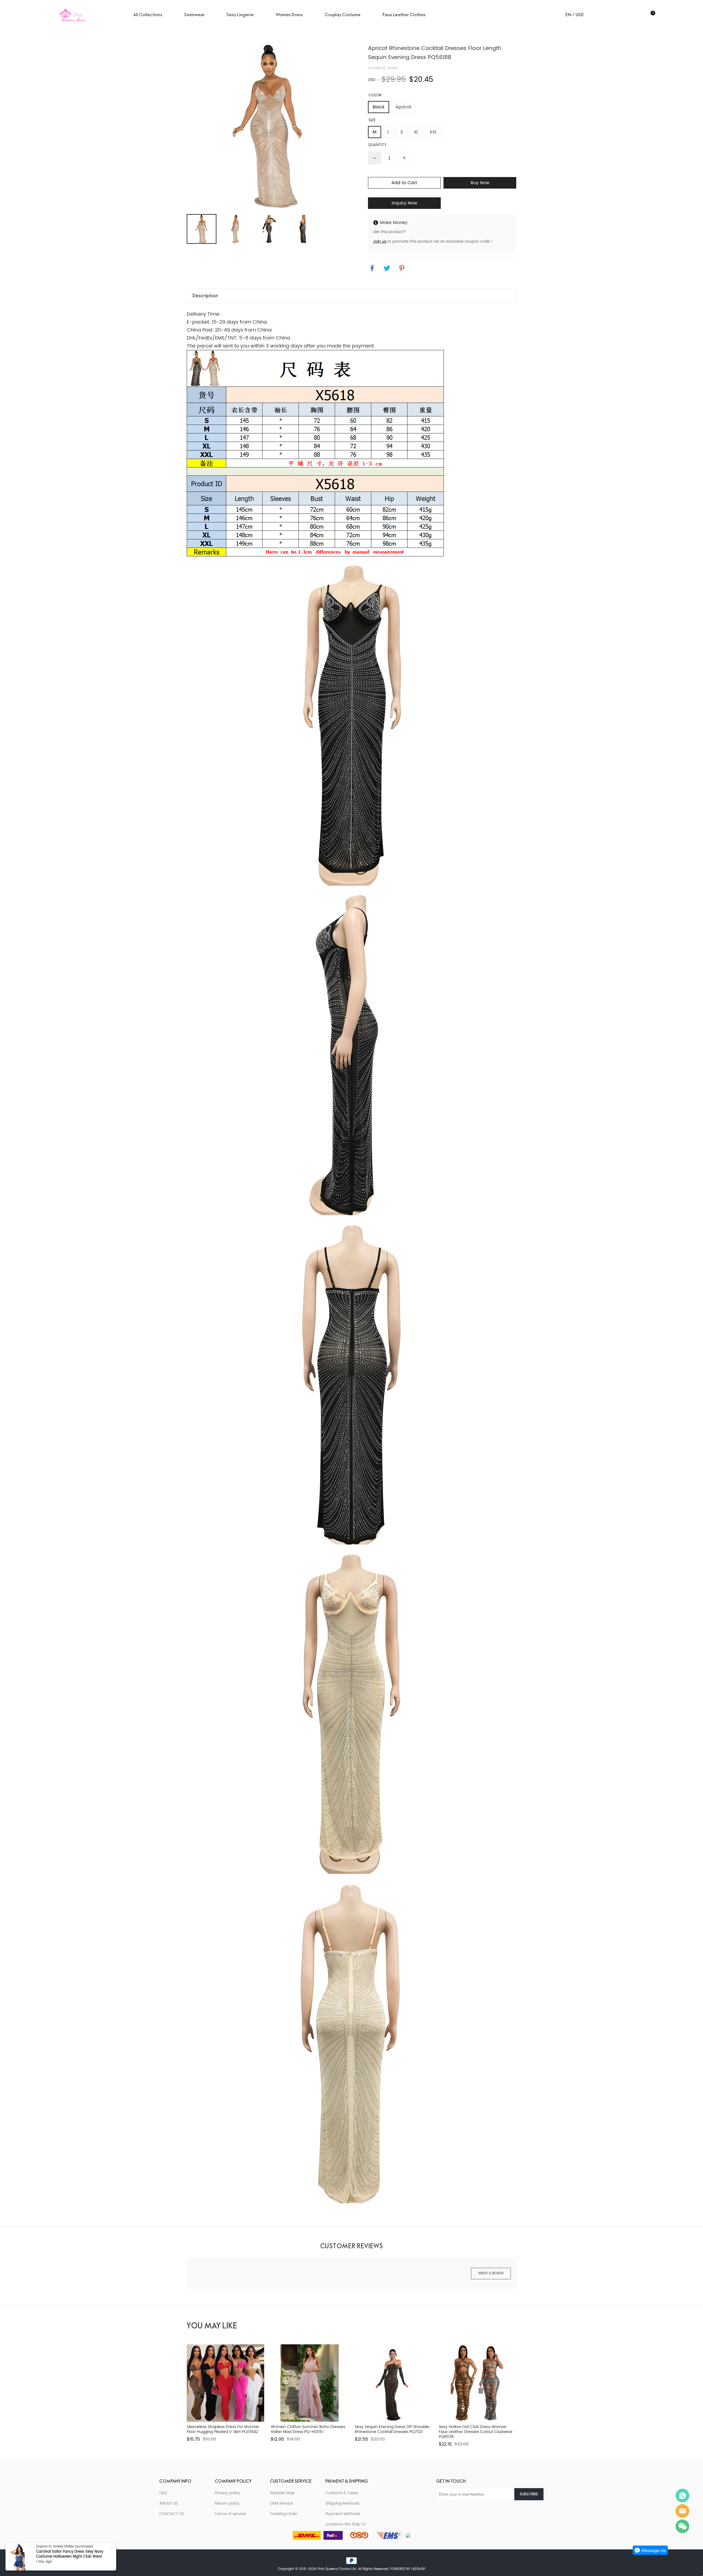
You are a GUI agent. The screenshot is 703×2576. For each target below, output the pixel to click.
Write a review (491, 2273)
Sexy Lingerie (240, 15)
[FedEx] (333, 2535)
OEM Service (281, 2503)
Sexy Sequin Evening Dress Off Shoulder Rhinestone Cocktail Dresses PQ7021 (392, 2429)
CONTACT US (172, 2514)
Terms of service (230, 2514)
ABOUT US (169, 2503)
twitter (387, 268)
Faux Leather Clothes (404, 15)
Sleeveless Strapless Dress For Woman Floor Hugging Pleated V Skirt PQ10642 (223, 2429)
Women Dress (289, 15)
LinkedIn (496, 2509)
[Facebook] (408, 2535)
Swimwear (194, 15)
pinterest (402, 268)
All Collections (148, 15)
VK (483, 2509)
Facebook (442, 2509)
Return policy (227, 2503)
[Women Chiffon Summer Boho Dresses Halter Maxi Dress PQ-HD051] (309, 2383)
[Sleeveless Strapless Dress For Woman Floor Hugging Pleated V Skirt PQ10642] (225, 2383)
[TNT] (359, 2535)
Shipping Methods (342, 2503)
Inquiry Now (404, 203)
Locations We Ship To (345, 2524)
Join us (380, 241)
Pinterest (469, 2509)
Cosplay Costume (343, 15)
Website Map (282, 2493)
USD (372, 80)
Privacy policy (228, 2493)
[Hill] (682, 2496)
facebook (372, 268)
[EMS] (389, 2535)
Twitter (455, 2509)
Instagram (510, 2509)
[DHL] (307, 2535)
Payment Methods (343, 2514)
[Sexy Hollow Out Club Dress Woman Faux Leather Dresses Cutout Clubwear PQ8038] (478, 2383)
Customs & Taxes (342, 2493)
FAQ (163, 2493)
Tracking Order (284, 2514)
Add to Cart (404, 183)
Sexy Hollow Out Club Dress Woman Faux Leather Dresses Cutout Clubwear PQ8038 (476, 2432)
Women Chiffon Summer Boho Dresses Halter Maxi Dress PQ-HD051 (308, 2429)
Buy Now (480, 183)
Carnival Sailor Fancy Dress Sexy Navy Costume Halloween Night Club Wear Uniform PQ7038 (70, 2557)
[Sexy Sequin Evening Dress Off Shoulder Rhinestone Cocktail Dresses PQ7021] (394, 2383)
